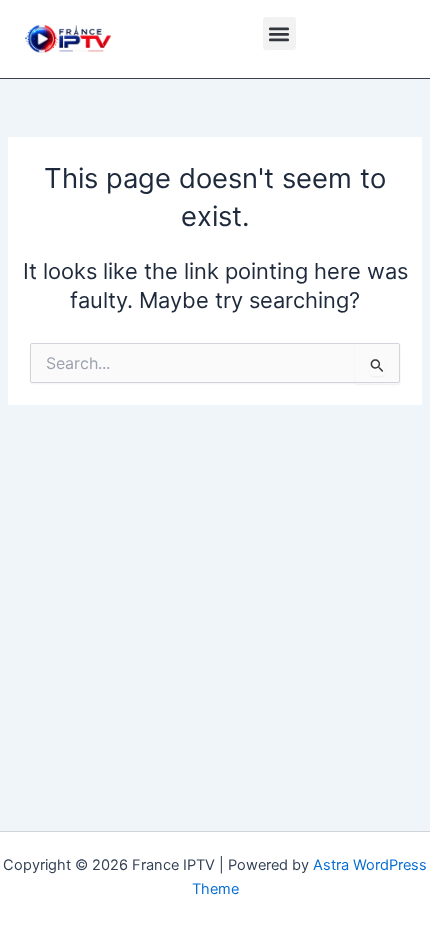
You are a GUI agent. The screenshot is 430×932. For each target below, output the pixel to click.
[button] (279, 33)
